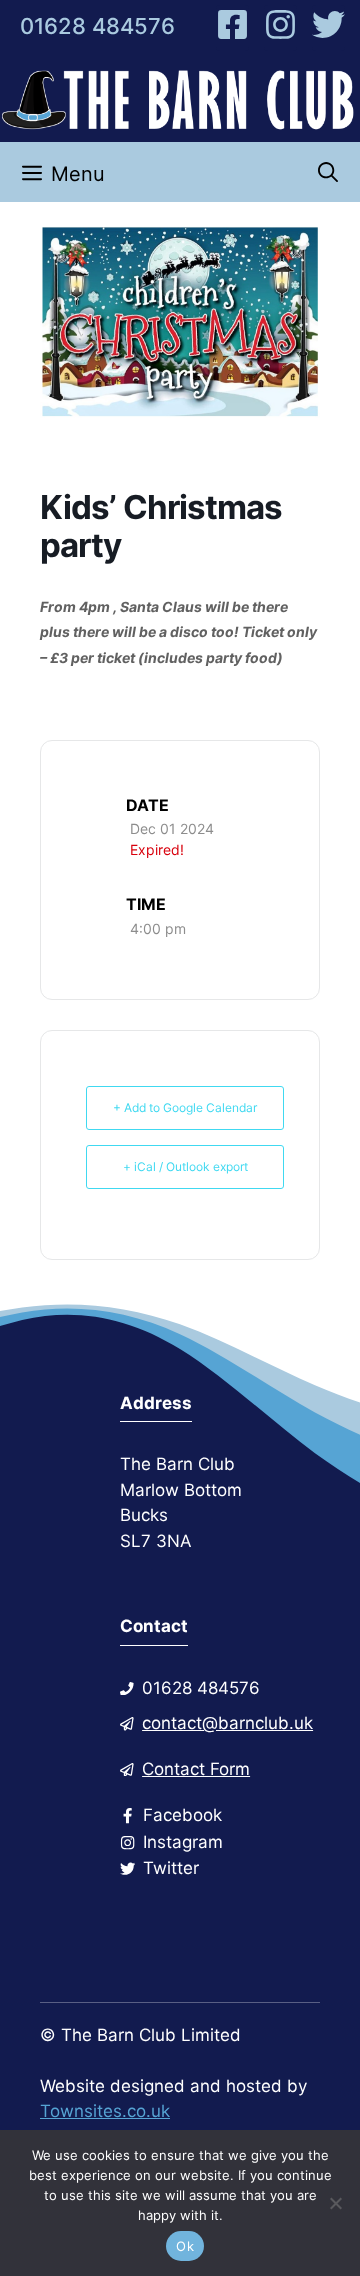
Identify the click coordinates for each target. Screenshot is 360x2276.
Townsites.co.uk (105, 2111)
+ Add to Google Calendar (185, 1107)
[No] (335, 2203)
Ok (185, 2246)
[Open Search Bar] (328, 172)
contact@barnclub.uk (227, 1723)
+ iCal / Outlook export (185, 1166)
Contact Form (196, 1769)
